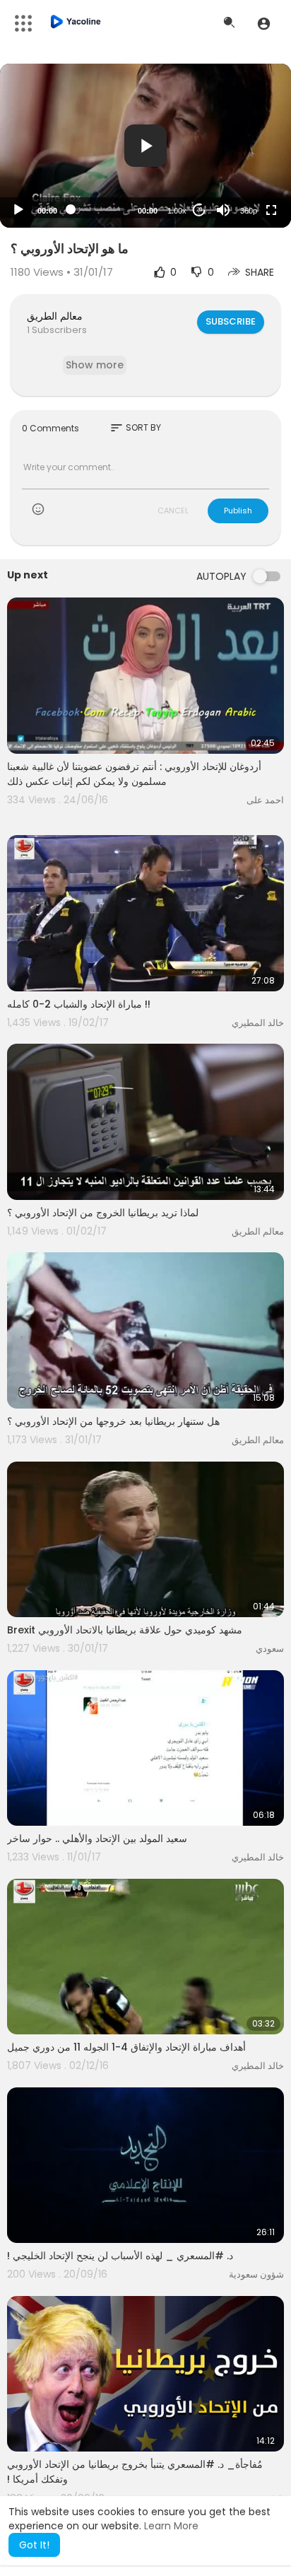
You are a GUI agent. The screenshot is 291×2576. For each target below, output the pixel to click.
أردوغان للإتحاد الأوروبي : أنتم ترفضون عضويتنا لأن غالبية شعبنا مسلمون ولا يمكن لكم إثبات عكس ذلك (134, 774)
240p (244, 155)
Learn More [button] (171, 2526)
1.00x (177, 211)
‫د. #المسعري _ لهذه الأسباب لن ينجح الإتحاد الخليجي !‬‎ (120, 2256)
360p (249, 211)
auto (243, 176)
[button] (264, 23)
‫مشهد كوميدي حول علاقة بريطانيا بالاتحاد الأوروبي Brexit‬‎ (125, 1630)
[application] (145, 146)
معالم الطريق (55, 316)
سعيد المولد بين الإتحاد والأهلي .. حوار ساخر (97, 1838)
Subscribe (231, 321)
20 (199, 210)
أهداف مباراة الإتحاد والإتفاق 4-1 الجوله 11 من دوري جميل (126, 2047)
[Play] (18, 210)
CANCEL (173, 511)
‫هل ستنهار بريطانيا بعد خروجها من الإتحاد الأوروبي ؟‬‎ (113, 1421)
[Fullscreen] (271, 210)
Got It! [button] (34, 2545)
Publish (238, 511)
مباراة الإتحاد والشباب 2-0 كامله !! (79, 1004)
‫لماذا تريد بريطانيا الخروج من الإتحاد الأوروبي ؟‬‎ (103, 1213)
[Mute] (223, 210)
